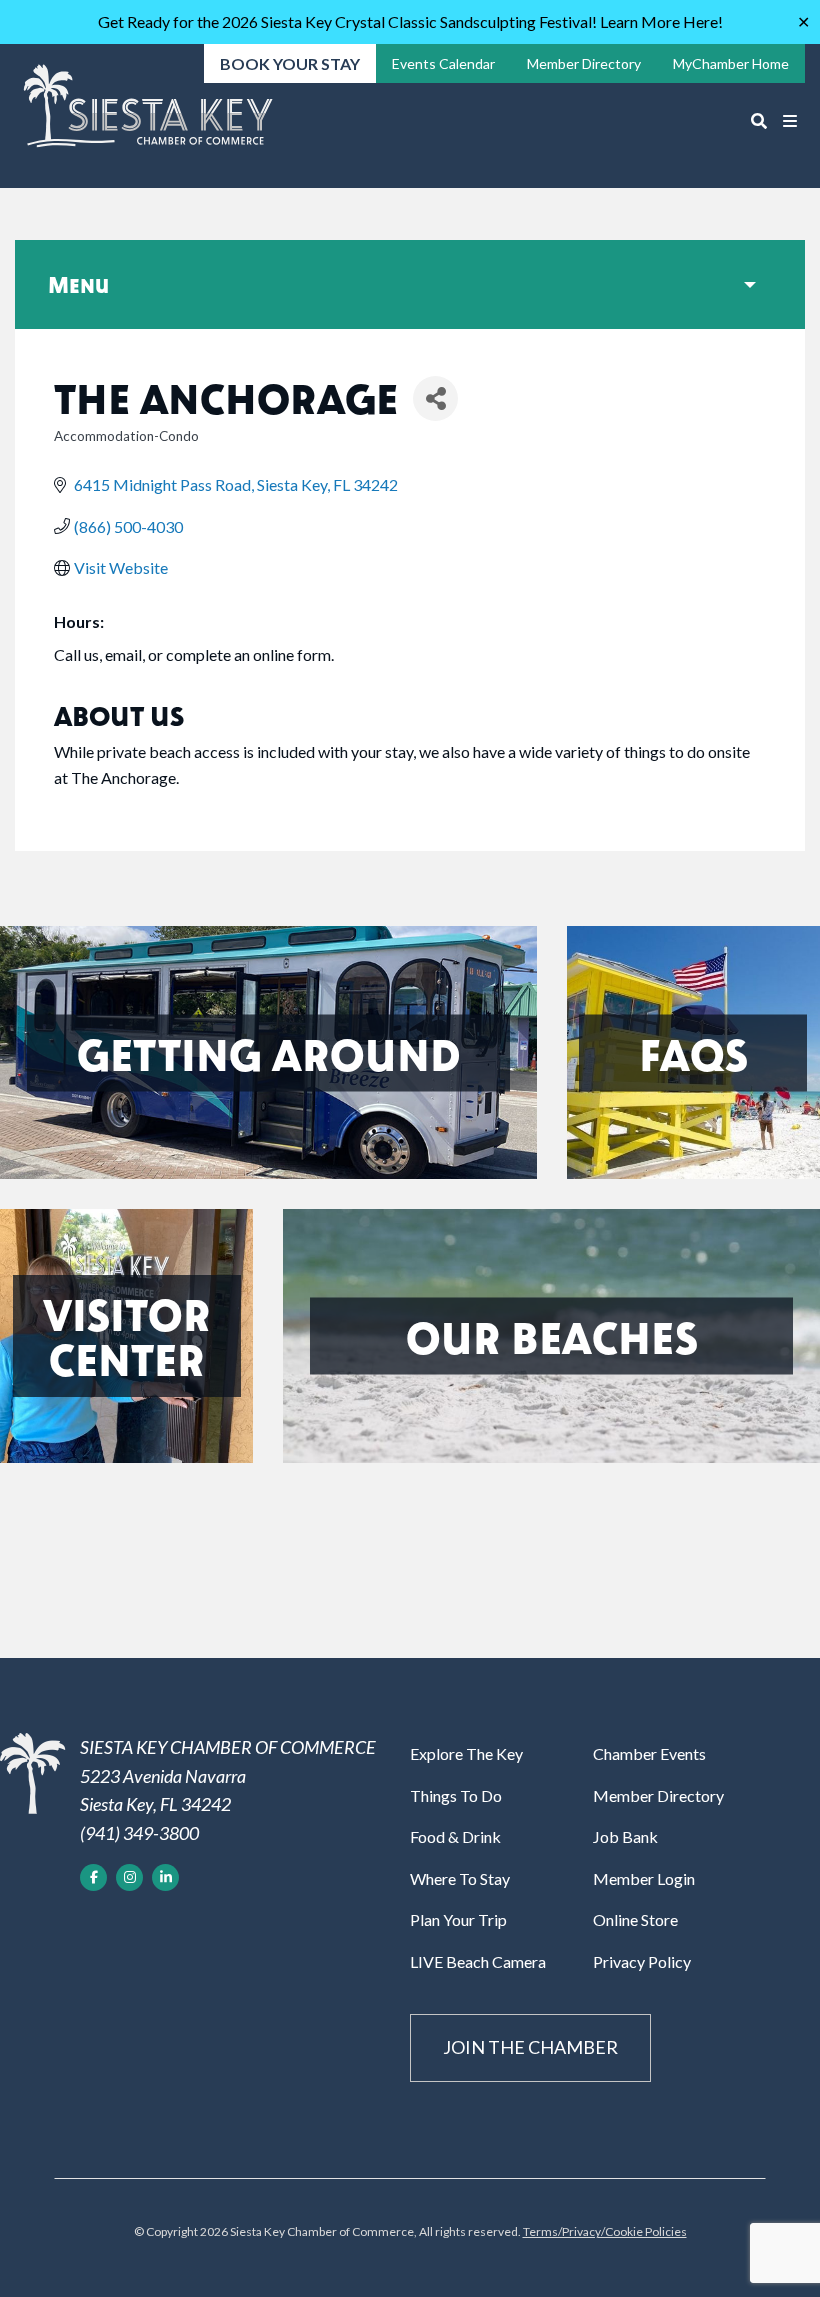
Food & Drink (455, 1836)
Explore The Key (466, 1753)
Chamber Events (649, 1753)
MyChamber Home (731, 63)
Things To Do (456, 1795)
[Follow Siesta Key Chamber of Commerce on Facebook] (93, 1877)
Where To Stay (460, 1878)
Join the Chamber (530, 2047)
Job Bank (625, 1836)
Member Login (644, 1878)
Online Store (635, 1919)
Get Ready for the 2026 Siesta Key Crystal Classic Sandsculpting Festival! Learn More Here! (410, 21)
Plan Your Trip (458, 1919)
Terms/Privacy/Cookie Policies (605, 2231)
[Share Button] (435, 398)
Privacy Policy (642, 1961)
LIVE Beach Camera (478, 1961)
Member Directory (658, 1795)
